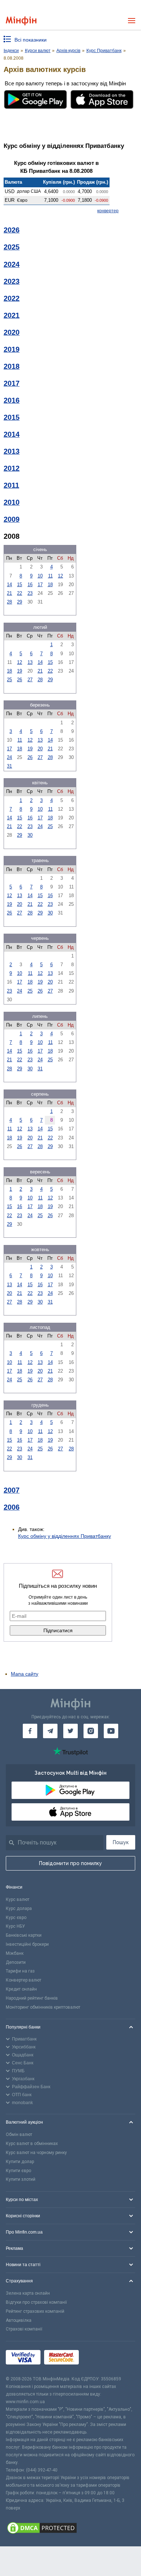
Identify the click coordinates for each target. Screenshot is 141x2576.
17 (40, 585)
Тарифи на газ (20, 1971)
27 (30, 680)
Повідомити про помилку (70, 1863)
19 (20, 671)
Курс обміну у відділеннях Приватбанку (65, 1536)
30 (30, 835)
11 (50, 576)
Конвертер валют (23, 1980)
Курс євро (16, 1918)
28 (9, 602)
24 (9, 757)
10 (40, 576)
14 (9, 585)
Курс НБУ (15, 1926)
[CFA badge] (99, 2359)
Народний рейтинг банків (32, 1998)
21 (9, 593)
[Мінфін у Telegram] (50, 1731)
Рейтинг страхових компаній (35, 2311)
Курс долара (19, 1908)
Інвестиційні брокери (27, 1944)
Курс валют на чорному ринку (36, 2153)
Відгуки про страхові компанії (36, 2302)
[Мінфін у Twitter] (70, 1731)
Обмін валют (19, 2134)
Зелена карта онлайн (28, 2293)
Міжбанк (15, 1953)
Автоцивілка (19, 2320)
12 (60, 576)
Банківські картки (24, 1935)
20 (40, 749)
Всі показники (31, 40)
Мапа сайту (25, 1674)
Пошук (121, 1842)
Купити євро (18, 2171)
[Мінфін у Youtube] (111, 1731)
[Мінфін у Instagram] (91, 1731)
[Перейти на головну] (21, 21)
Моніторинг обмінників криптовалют (43, 2007)
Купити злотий (21, 2179)
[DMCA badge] (70, 2529)
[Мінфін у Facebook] (30, 1731)
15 (20, 585)
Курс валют (18, 1899)
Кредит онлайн (21, 1989)
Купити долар (20, 2162)
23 (30, 593)
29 (20, 602)
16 (30, 585)
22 (20, 593)
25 (9, 680)
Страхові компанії (24, 2329)
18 (50, 585)
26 (20, 680)
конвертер (108, 211)
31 (9, 766)
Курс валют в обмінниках (32, 2144)
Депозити (16, 1962)
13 (30, 662)
